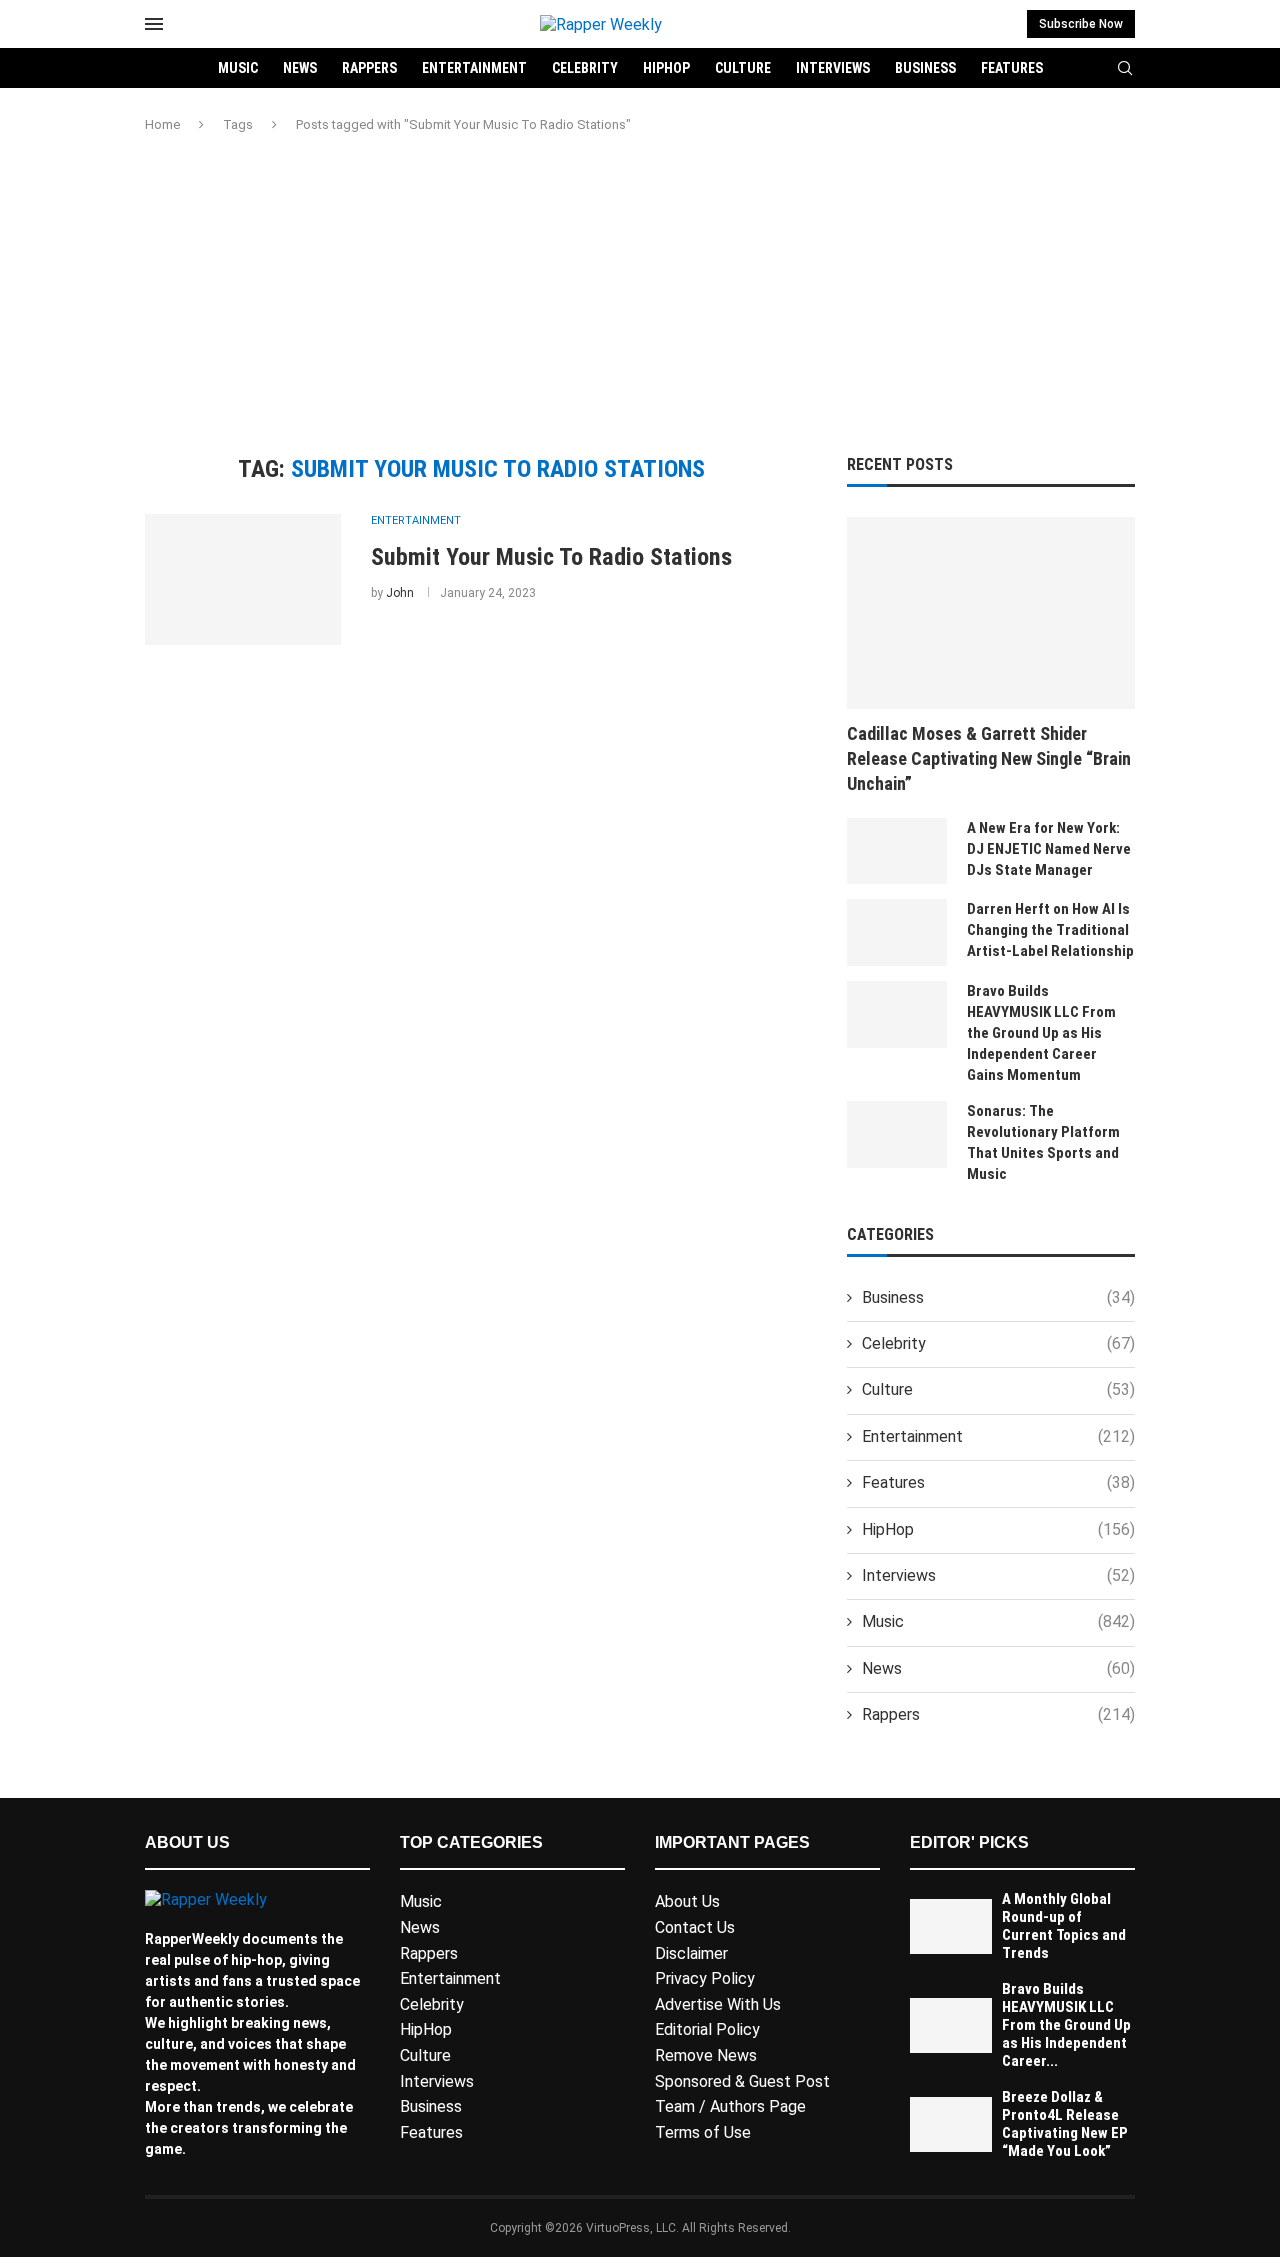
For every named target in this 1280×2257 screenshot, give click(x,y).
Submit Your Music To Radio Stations (551, 557)
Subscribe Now (1081, 24)
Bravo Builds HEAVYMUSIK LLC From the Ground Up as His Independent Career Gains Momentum (1041, 1033)
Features (1012, 68)
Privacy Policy (705, 1978)
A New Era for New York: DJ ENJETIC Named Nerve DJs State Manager (1049, 849)
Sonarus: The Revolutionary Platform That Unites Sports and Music (1043, 1142)
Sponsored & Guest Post (742, 2081)
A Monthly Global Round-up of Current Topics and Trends (1064, 1926)
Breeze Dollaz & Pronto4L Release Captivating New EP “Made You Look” (1065, 2124)
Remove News (706, 2055)
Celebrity (585, 68)
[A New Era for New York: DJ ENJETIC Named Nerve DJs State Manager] (897, 851)
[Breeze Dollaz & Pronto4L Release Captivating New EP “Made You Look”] (951, 2124)
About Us (687, 1901)
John (400, 593)
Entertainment (474, 68)
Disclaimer (691, 1953)
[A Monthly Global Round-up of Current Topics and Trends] (951, 1926)
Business (925, 68)
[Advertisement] (640, 295)
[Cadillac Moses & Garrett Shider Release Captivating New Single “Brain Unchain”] (991, 613)
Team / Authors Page (730, 2106)
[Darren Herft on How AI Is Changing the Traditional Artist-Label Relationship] (897, 932)
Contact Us (695, 1927)
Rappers (369, 68)
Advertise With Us (718, 2004)
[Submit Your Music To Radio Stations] (243, 579)
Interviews (833, 68)
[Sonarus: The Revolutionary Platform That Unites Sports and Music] (897, 1134)
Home (162, 124)
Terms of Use (703, 2132)
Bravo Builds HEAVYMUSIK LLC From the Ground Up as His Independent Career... (1066, 2025)
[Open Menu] (154, 24)
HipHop (666, 68)
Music (238, 68)
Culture (743, 68)
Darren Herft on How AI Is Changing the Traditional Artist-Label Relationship (1050, 930)
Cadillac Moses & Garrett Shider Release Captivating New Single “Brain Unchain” (989, 758)
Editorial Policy (707, 2029)
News (300, 68)
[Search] (1125, 69)
